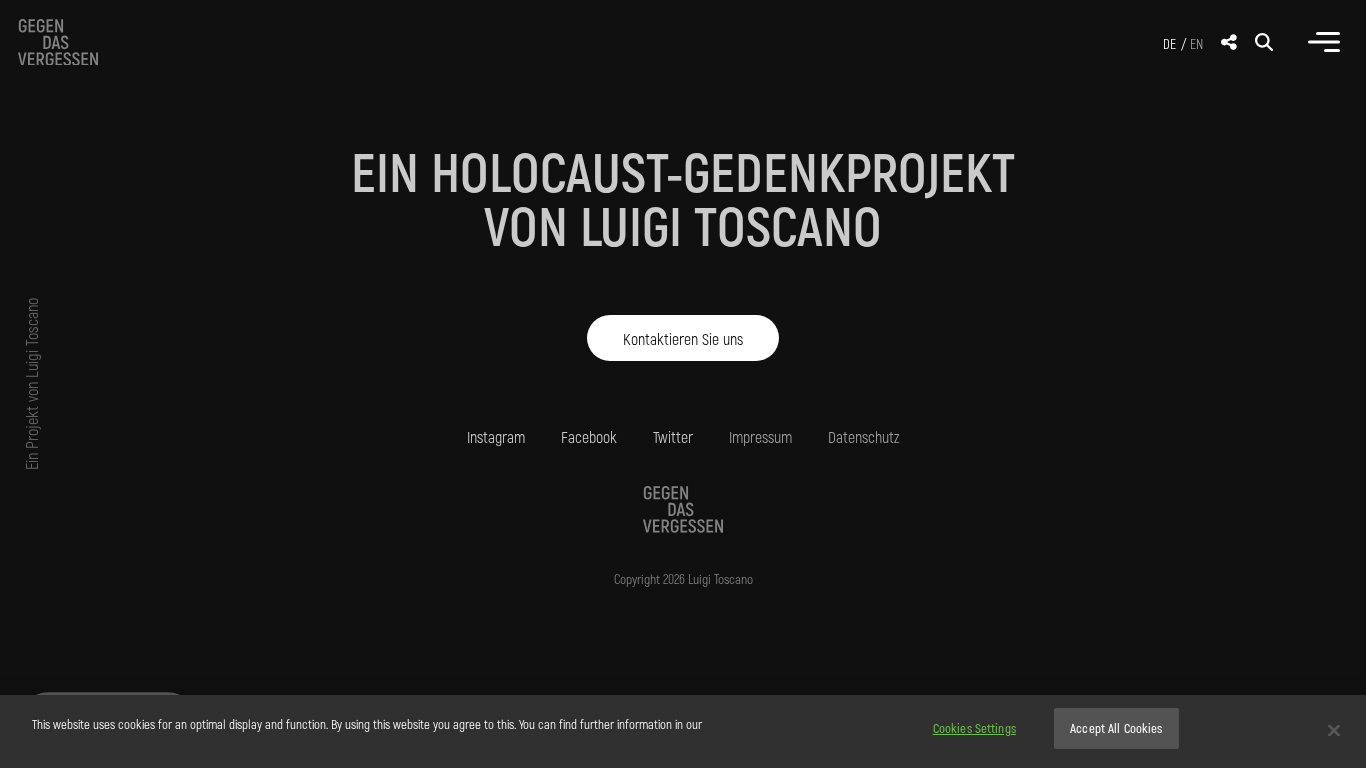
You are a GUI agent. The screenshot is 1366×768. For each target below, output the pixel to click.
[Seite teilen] (1229, 42)
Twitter (673, 436)
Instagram (496, 436)
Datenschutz (864, 436)
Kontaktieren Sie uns (683, 337)
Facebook (589, 436)
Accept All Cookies (1116, 728)
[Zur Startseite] (58, 42)
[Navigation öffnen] (1324, 42)
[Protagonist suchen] (1264, 42)
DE (1169, 43)
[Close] (1334, 730)
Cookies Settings (974, 728)
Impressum (760, 436)
